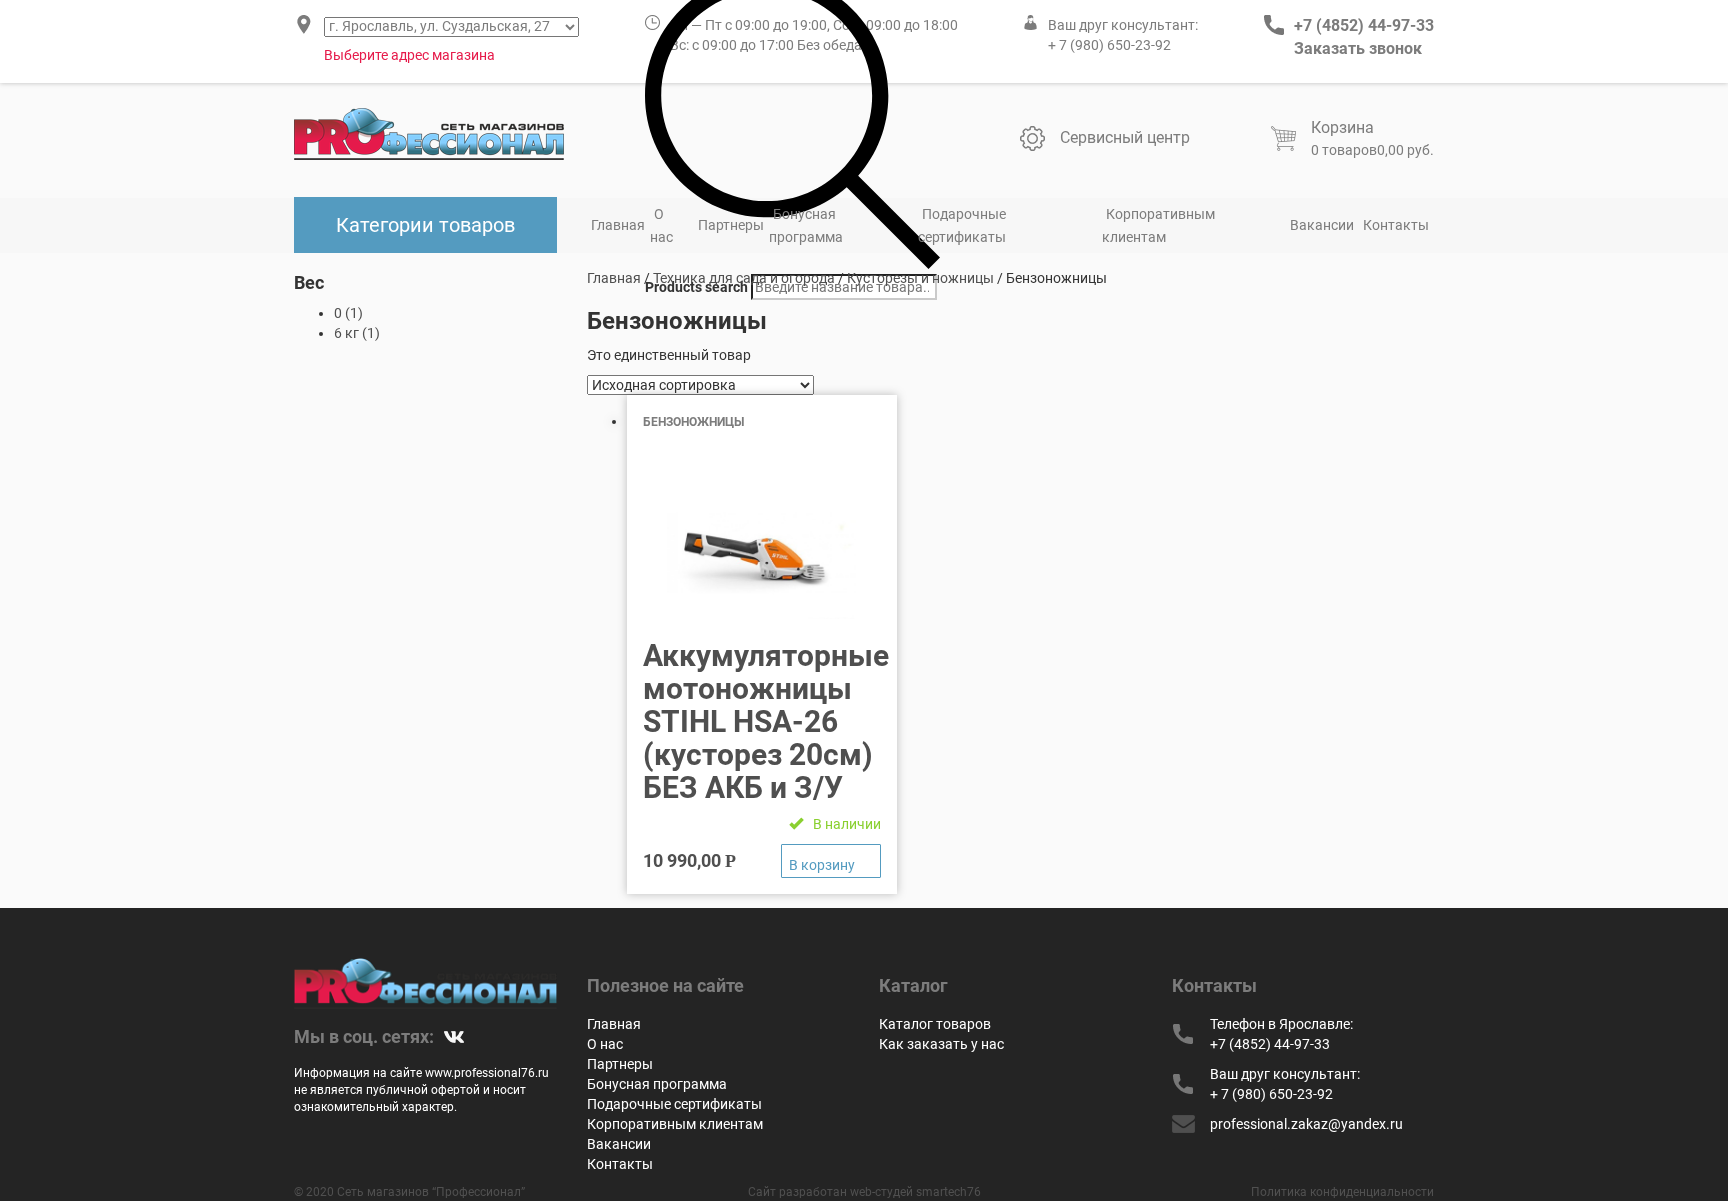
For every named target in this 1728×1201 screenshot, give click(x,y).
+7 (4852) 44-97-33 (1364, 25)
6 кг (346, 333)
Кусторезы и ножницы (920, 278)
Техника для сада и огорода (744, 278)
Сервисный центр (1125, 137)
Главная (618, 225)
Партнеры (731, 225)
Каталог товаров (935, 1024)
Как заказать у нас (941, 1044)
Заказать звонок (1358, 48)
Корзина (1342, 127)
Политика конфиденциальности (1342, 1192)
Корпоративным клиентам (1158, 225)
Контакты (1396, 225)
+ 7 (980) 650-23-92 (1109, 45)
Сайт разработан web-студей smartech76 (864, 1192)
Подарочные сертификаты (962, 225)
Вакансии (1322, 225)
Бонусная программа (806, 225)
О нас (661, 225)
